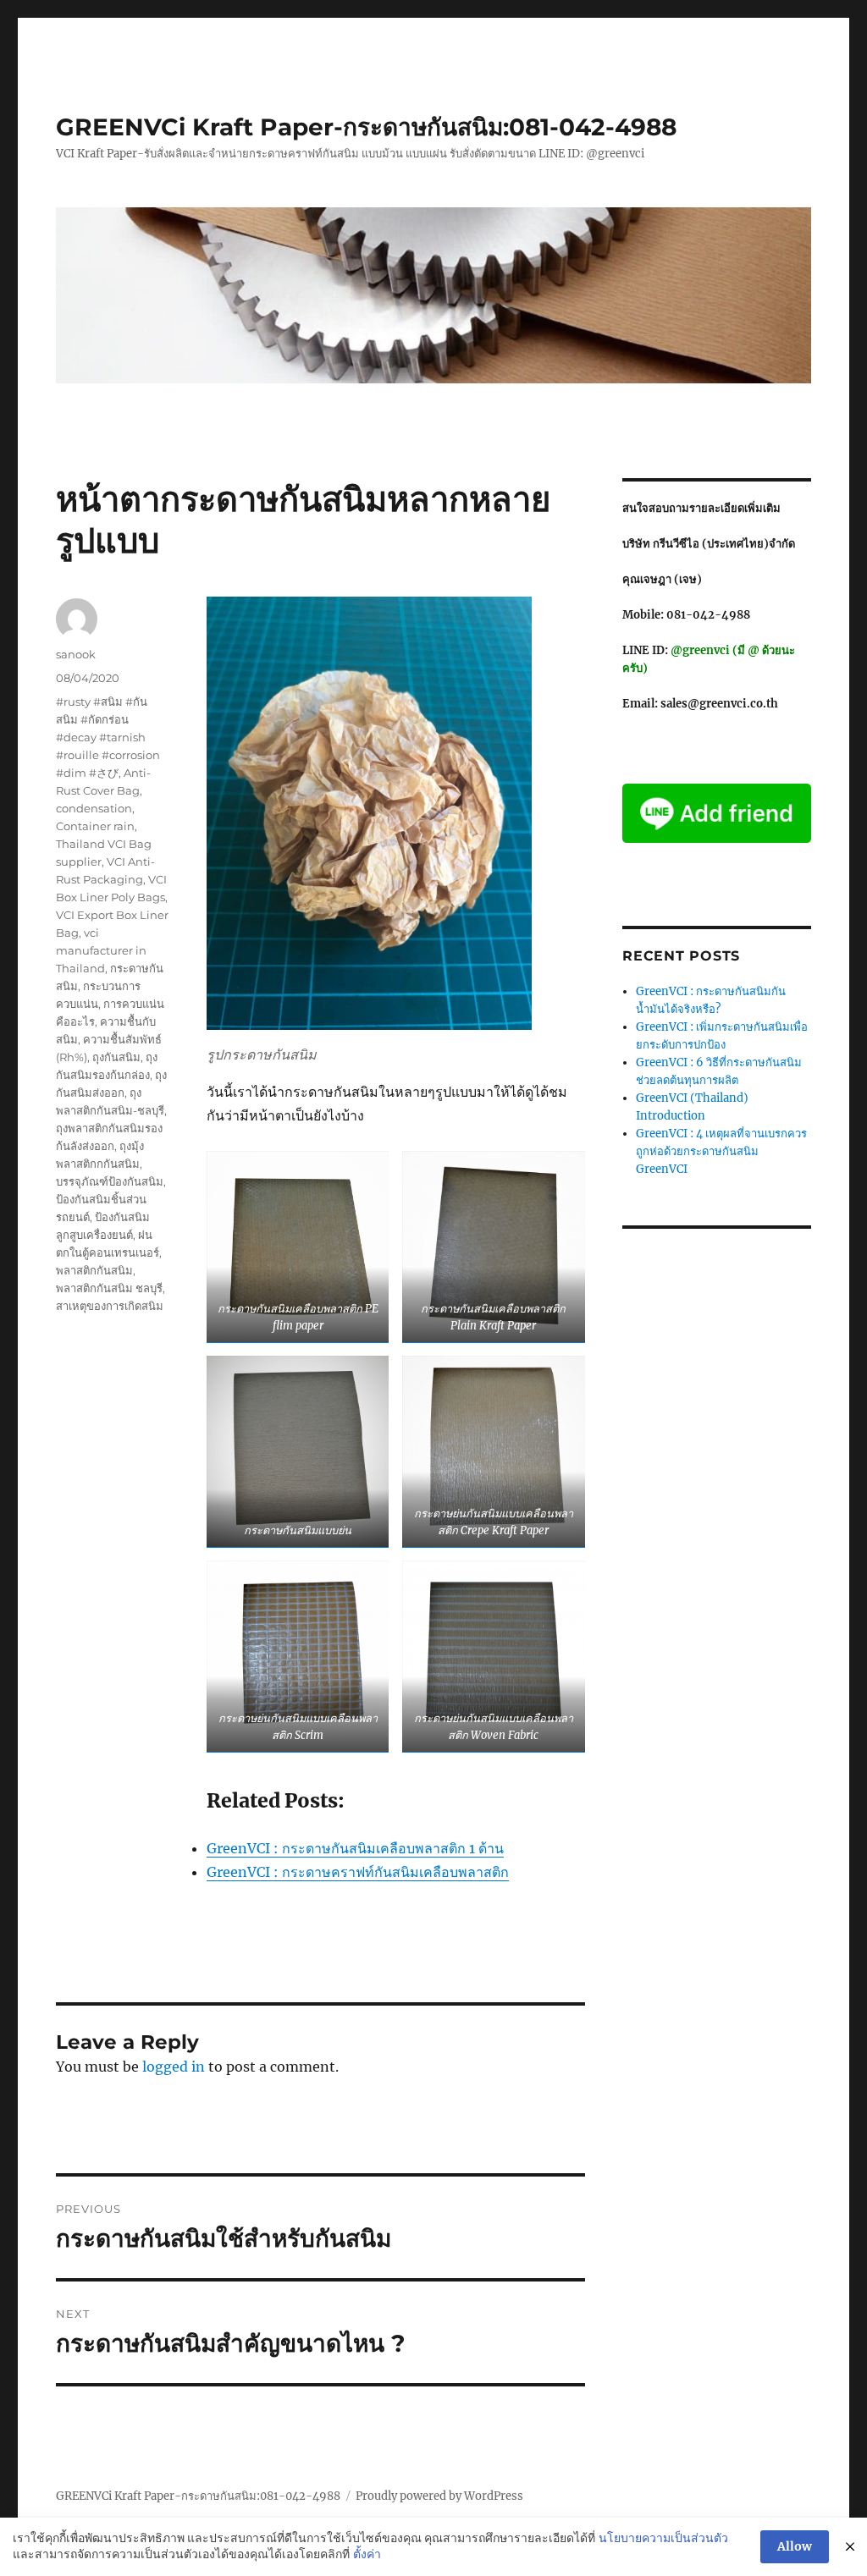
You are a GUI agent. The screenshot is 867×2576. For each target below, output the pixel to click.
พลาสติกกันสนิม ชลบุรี (109, 1288)
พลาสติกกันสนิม (94, 1270)
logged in (174, 2067)
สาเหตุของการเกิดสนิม (110, 1306)
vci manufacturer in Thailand (101, 950)
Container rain (95, 826)
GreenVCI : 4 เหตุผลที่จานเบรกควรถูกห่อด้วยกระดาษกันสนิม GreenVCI (721, 1151)
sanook (76, 654)
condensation (94, 808)
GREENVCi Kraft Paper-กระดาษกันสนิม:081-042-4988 (366, 127)
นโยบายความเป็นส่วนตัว (663, 2538)
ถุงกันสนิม (116, 1057)
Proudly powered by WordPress (439, 2496)
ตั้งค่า (367, 2554)
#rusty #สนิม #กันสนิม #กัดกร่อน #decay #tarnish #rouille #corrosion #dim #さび (108, 737)
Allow (795, 2546)
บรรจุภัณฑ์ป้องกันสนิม (110, 1181)
